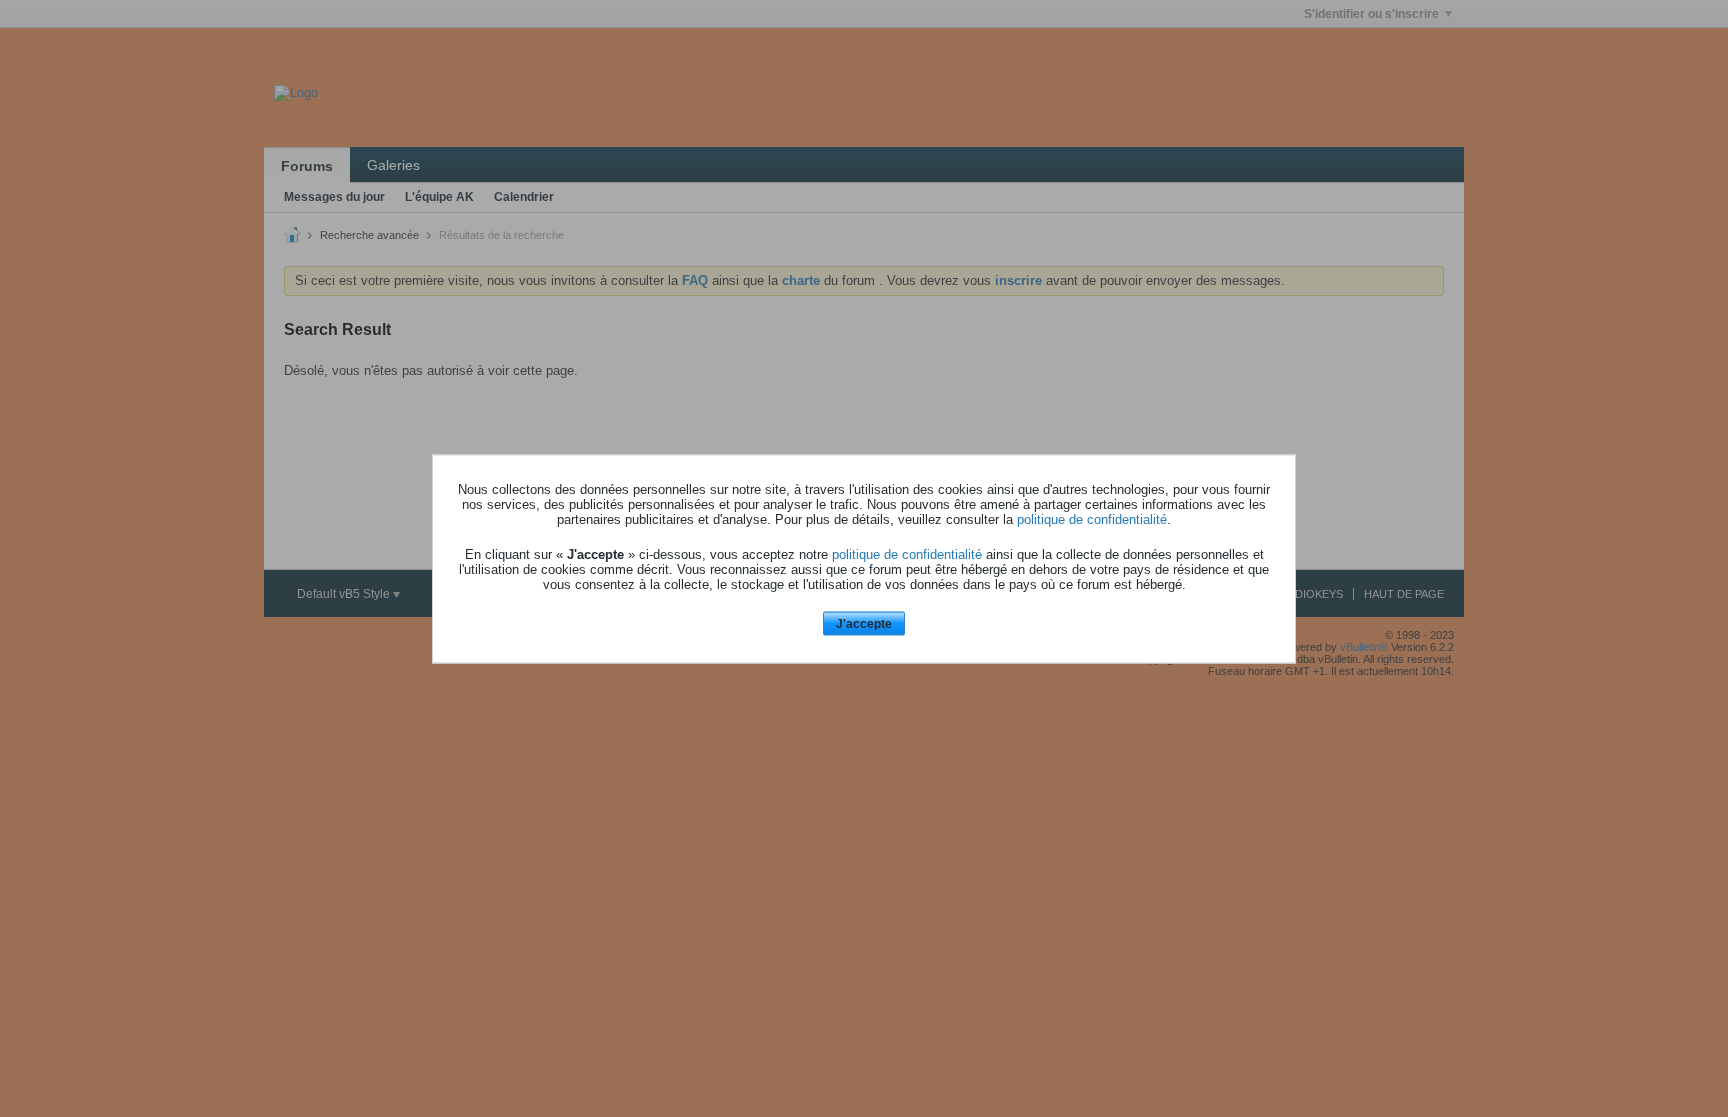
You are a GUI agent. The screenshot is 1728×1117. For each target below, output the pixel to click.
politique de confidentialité (1092, 519)
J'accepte (864, 624)
